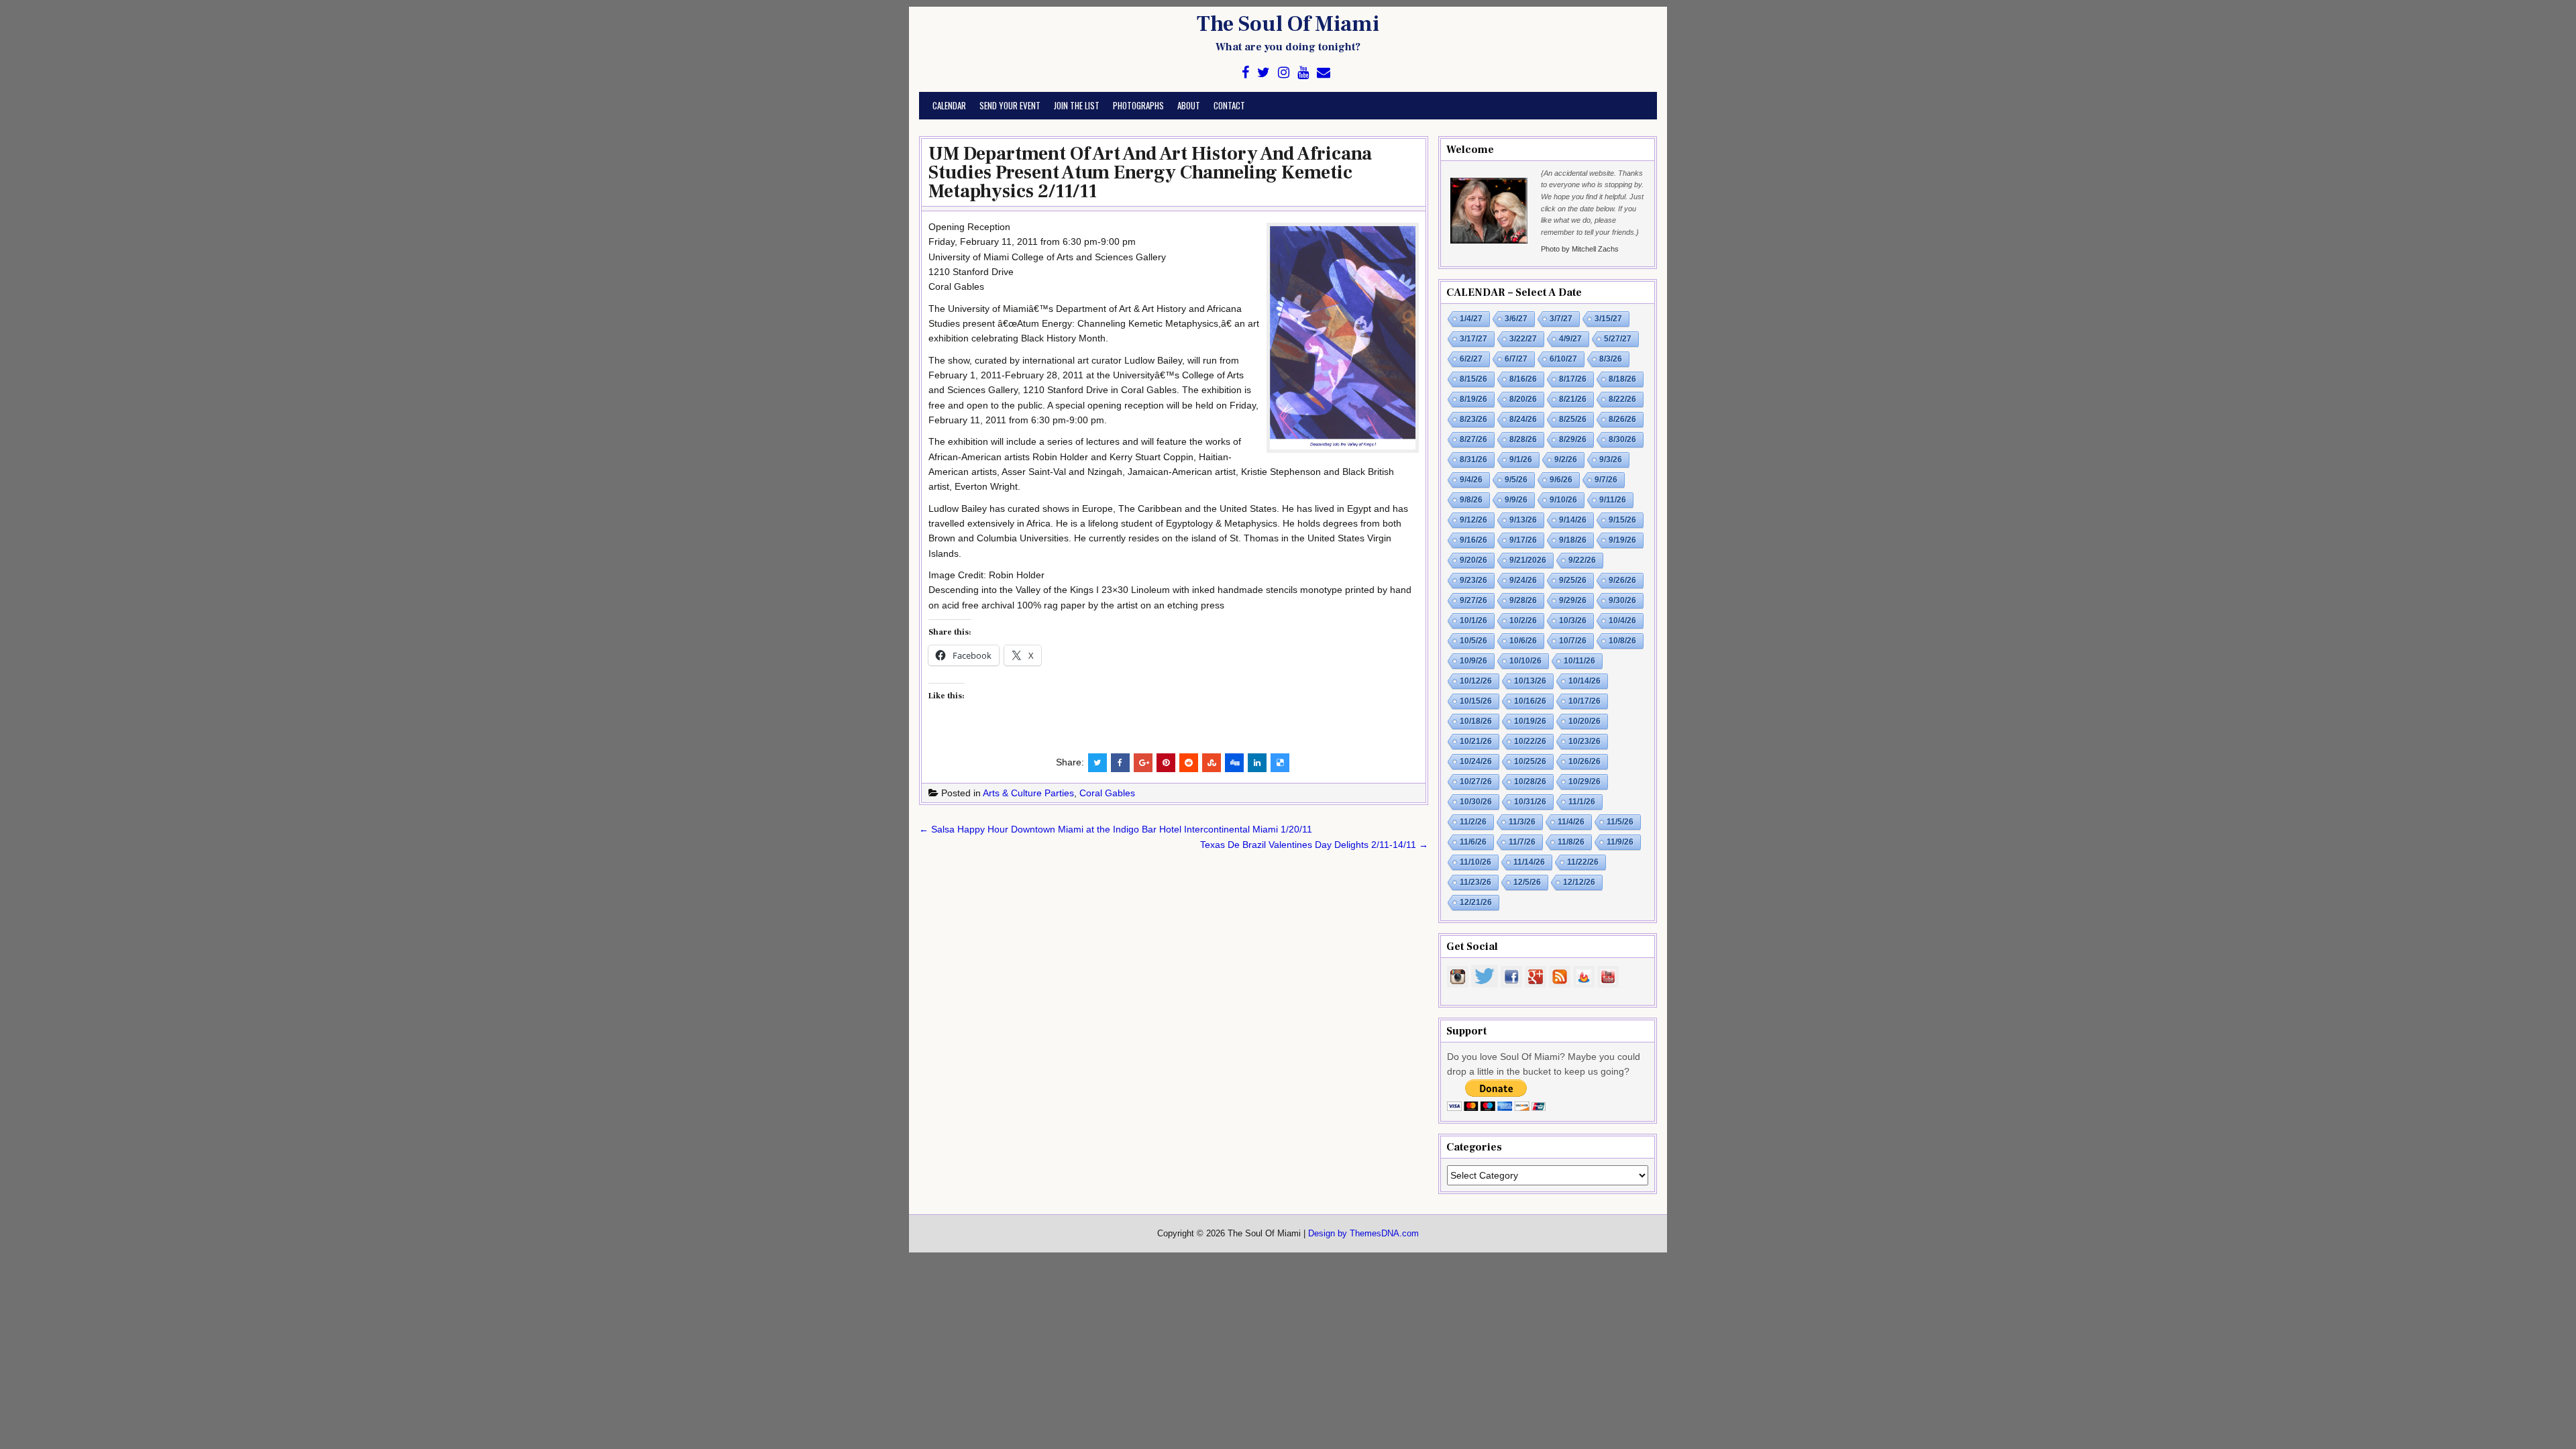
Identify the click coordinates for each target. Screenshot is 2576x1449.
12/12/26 (1579, 882)
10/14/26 (1585, 681)
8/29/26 (1573, 439)
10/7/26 (1573, 641)
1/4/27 (1471, 319)
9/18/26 (1573, 540)
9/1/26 (1521, 460)
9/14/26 (1573, 520)
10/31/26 (1530, 802)
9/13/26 (1523, 520)
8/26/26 (1622, 419)
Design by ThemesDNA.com (1363, 1234)
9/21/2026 (1528, 560)
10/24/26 (1476, 761)
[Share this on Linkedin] (1257, 763)
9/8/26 (1471, 500)
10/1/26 (1473, 621)
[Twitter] (1264, 73)
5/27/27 (1618, 339)
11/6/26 (1473, 842)
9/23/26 (1473, 580)
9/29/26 (1573, 600)
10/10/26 (1525, 661)
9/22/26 (1582, 560)
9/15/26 (1622, 520)
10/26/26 (1585, 761)
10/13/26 (1530, 681)
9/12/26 (1473, 520)
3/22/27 (1523, 339)
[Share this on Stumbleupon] (1212, 763)
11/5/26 (1620, 822)
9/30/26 (1622, 600)
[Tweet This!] (1097, 763)
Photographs (1138, 105)
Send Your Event (1010, 105)
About (1189, 105)
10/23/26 (1585, 741)
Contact (1229, 105)
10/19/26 (1530, 721)
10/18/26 (1476, 721)
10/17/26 (1585, 701)
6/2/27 (1471, 359)
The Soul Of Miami (1288, 24)
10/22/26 (1530, 741)
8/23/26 (1473, 419)
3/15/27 (1608, 319)
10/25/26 (1530, 761)
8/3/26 (1611, 359)
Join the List (1077, 105)
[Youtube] (1303, 73)
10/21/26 (1476, 741)
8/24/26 (1523, 419)
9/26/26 (1622, 580)
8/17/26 (1573, 379)
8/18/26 (1622, 379)
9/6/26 (1561, 480)
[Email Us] (1324, 73)
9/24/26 (1523, 580)
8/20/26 (1523, 399)
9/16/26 (1473, 540)
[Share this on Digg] (1234, 763)
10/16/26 (1530, 701)
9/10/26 (1563, 500)
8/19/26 (1473, 399)
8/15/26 (1473, 379)
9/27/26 (1473, 600)
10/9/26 (1473, 661)
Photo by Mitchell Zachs (1580, 249)
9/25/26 (1573, 580)
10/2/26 (1523, 621)
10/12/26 (1476, 681)
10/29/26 (1585, 782)
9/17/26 (1523, 540)
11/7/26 (1522, 842)
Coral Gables (1107, 793)
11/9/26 (1620, 842)
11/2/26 (1473, 822)
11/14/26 (1529, 862)
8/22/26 (1622, 399)
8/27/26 (1473, 439)
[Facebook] (1245, 73)
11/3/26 (1522, 822)
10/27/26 (1476, 782)
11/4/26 (1571, 822)
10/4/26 (1622, 621)
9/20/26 (1473, 560)
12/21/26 (1476, 902)
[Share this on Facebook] (1120, 763)
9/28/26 (1523, 600)
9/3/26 (1611, 460)
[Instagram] (1284, 73)
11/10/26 (1475, 862)
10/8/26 (1622, 641)
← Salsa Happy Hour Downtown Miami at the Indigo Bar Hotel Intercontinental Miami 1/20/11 (1116, 829)
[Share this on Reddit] (1189, 763)
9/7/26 (1606, 480)
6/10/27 (1563, 359)
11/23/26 (1475, 882)
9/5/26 (1516, 480)
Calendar (949, 105)
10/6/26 (1523, 641)
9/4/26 (1471, 480)
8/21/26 (1573, 399)
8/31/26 (1473, 460)
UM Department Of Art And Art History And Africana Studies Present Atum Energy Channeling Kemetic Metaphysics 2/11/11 (1150, 172)
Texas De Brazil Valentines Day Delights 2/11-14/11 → (1314, 845)
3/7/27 (1561, 319)
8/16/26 (1523, 379)
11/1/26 (1582, 802)
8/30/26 (1622, 439)
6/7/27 (1516, 359)
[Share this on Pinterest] (1166, 763)
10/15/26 (1476, 701)
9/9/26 (1516, 500)
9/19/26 (1622, 540)
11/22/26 (1583, 862)
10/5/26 (1473, 641)
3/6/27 (1516, 319)
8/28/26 (1523, 439)
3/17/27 (1473, 339)
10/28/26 (1530, 782)
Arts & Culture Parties (1028, 793)
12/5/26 (1527, 882)
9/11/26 (1613, 500)
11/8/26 (1571, 842)
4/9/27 (1570, 339)
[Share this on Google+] (1143, 763)
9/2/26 (1566, 460)
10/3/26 (1573, 621)
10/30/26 (1476, 802)
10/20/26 (1585, 721)
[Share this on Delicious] (1280, 763)
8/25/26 (1573, 419)
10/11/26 (1579, 661)
